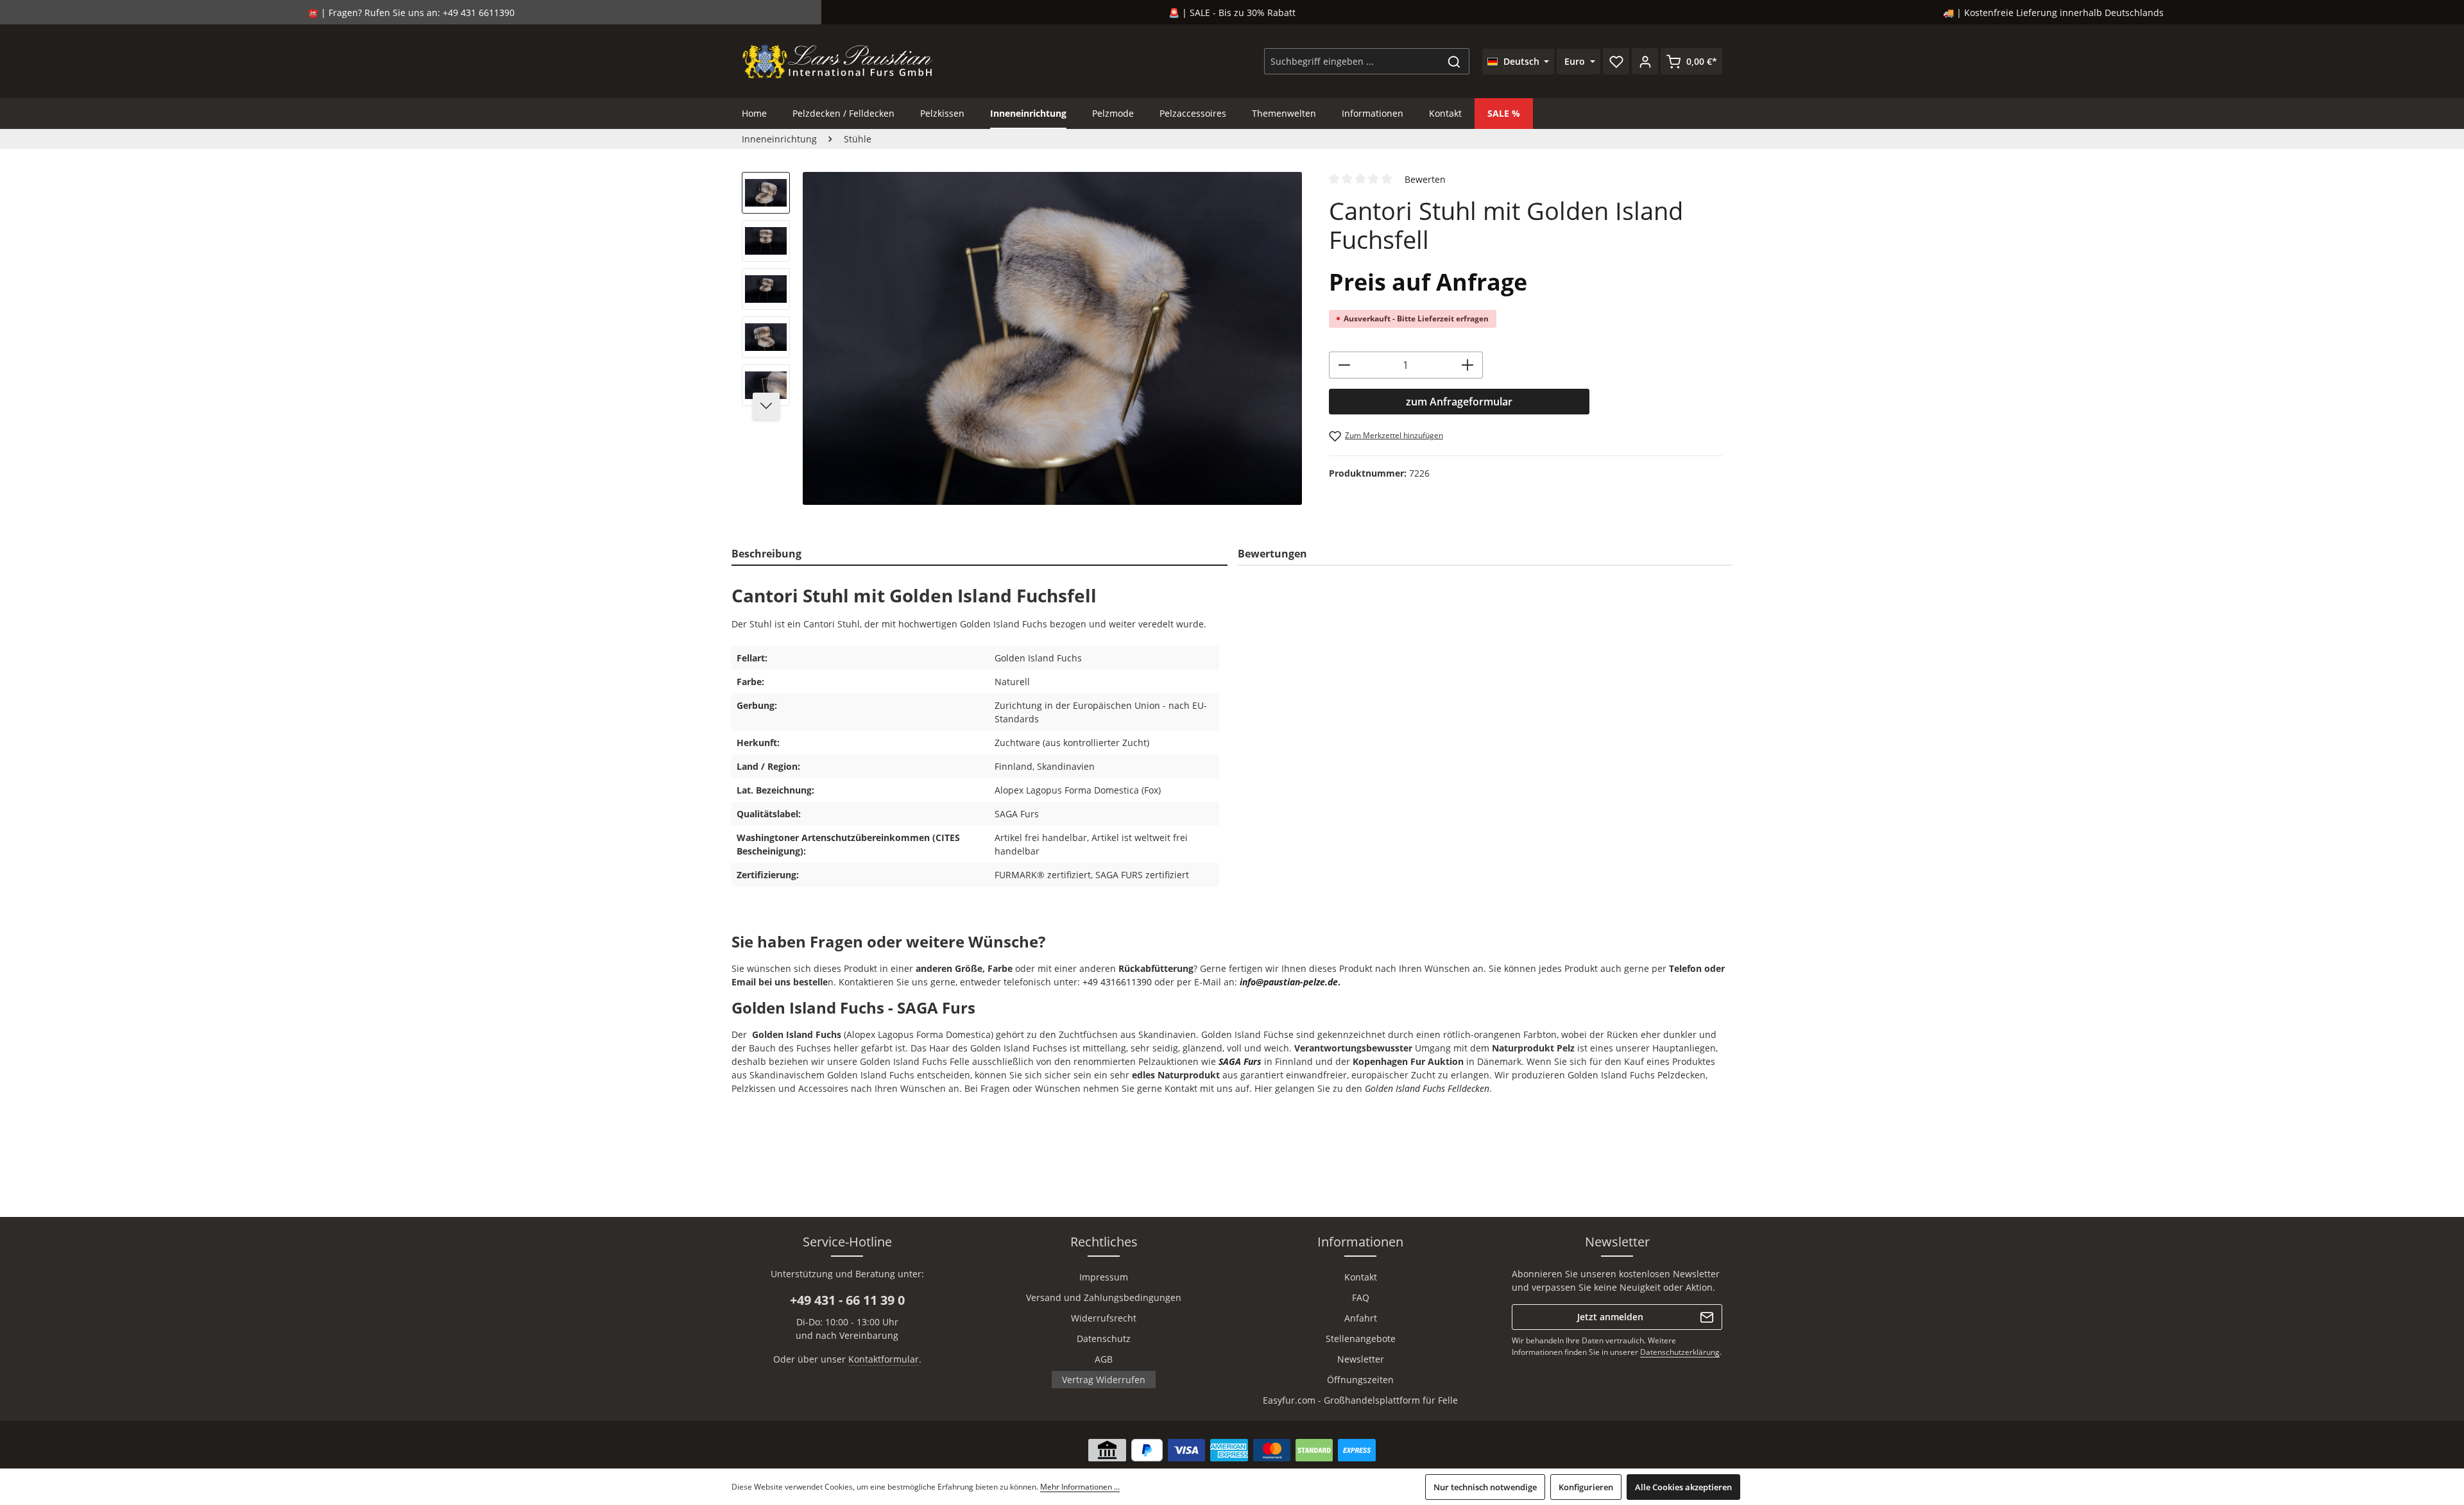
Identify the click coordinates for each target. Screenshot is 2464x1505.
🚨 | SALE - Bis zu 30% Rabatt (1232, 13)
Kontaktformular (884, 1359)
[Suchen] (1454, 61)
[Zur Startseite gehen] (838, 61)
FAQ (1361, 1297)
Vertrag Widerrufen (1104, 1380)
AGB (1104, 1359)
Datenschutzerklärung (1680, 1352)
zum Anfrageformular (1459, 402)
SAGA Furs (1240, 1061)
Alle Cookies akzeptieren (1683, 1487)
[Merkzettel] (1616, 61)
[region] (1022, 344)
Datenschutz (1104, 1339)
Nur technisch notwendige (1485, 1487)
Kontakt (1361, 1277)
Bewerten (1425, 179)
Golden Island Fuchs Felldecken (1427, 1088)
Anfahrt (1361, 1318)
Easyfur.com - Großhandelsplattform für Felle (1360, 1400)
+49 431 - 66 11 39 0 (847, 1300)
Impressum (1104, 1277)
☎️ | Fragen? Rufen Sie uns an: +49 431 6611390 (411, 13)
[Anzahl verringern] (1344, 365)
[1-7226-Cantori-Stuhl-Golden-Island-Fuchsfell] (1052, 338)
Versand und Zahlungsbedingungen (1104, 1297)
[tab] (980, 554)
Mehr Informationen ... (1080, 1487)
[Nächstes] (766, 406)
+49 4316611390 (1117, 982)
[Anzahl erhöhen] (1468, 365)
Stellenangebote (1361, 1339)
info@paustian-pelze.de (1289, 982)
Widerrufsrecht (1104, 1318)
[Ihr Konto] (1645, 61)
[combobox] (1352, 61)
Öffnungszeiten (1360, 1380)
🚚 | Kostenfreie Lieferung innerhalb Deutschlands (2053, 13)
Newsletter (1361, 1359)
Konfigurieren (1586, 1487)
